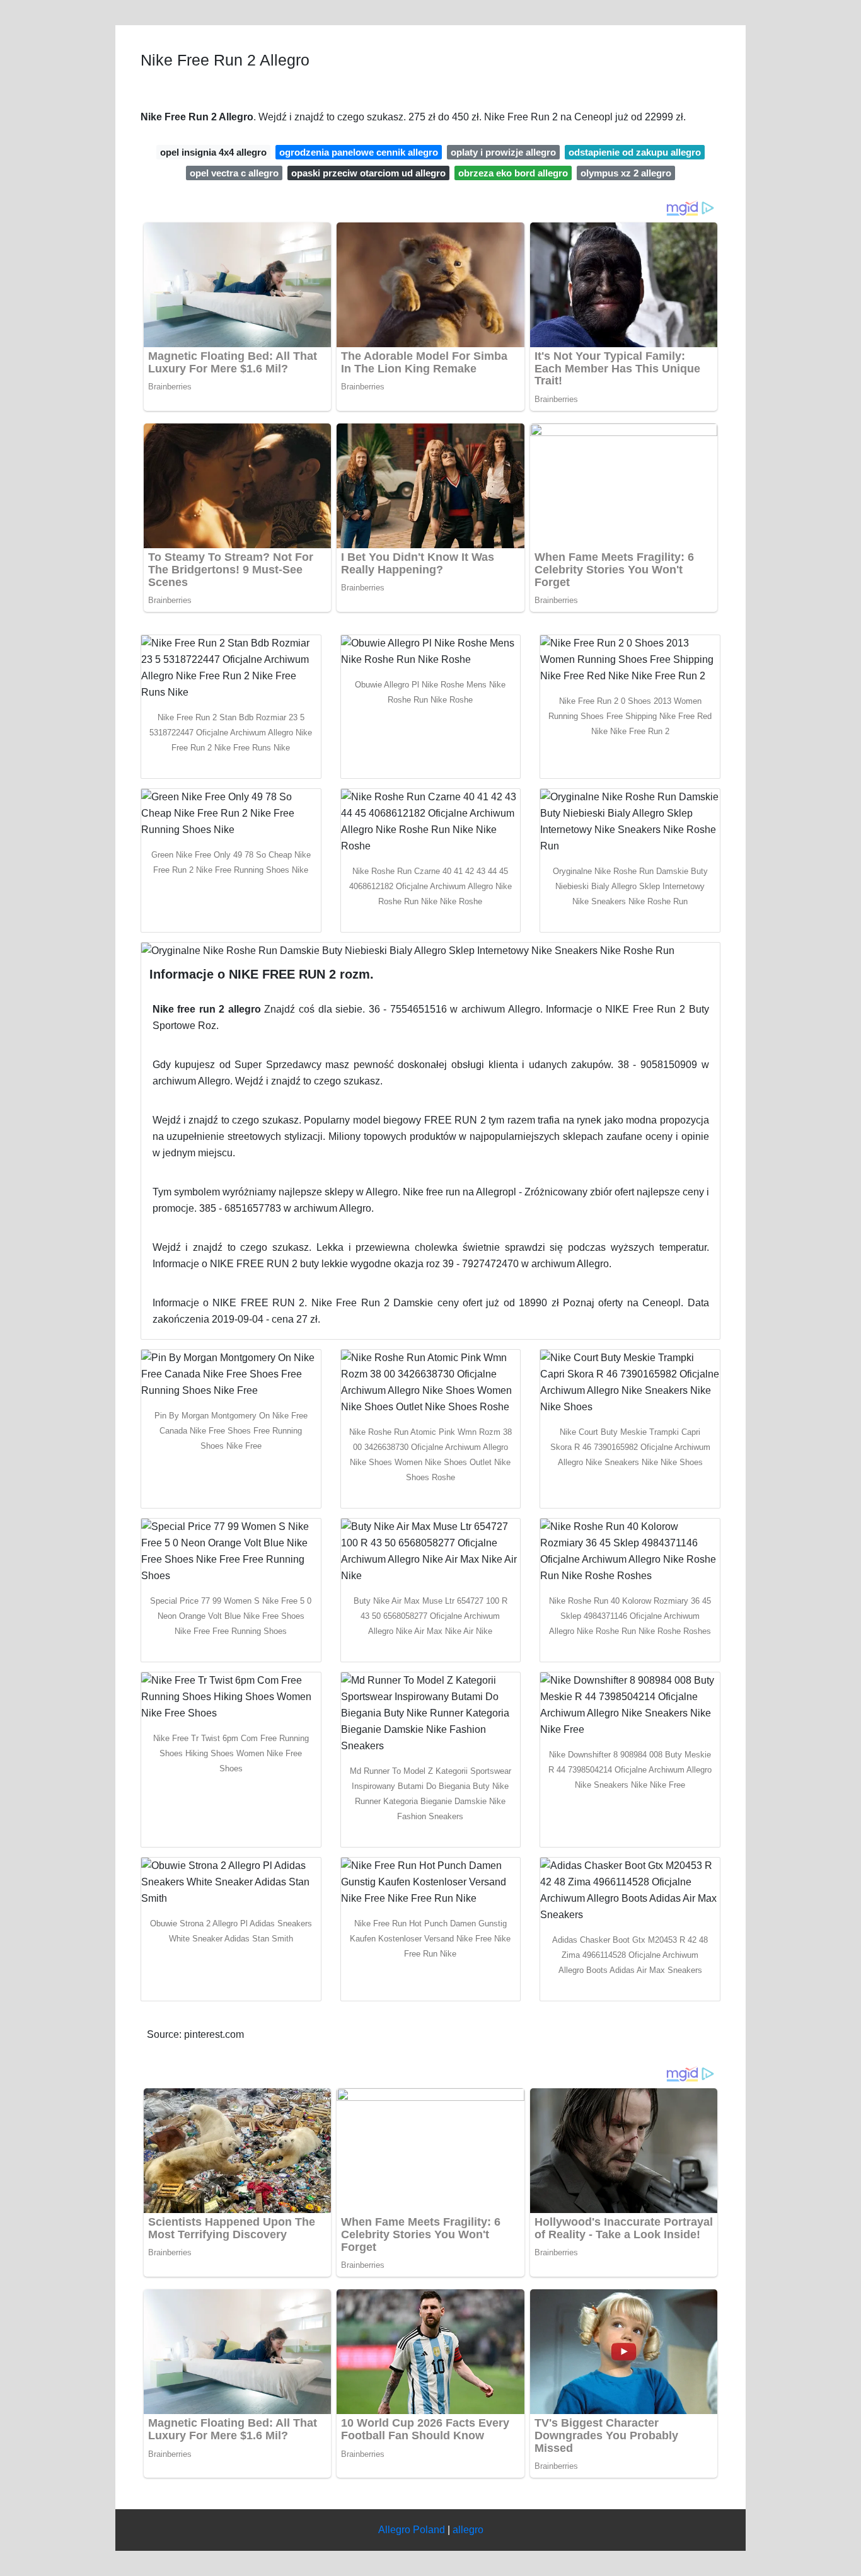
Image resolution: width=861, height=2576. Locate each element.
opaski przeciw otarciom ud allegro (368, 173)
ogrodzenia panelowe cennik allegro (359, 152)
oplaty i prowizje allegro (503, 152)
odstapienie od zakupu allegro (635, 152)
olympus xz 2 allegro (626, 173)
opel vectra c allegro (234, 173)
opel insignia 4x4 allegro (213, 152)
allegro (468, 2530)
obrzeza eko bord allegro (513, 173)
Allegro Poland (412, 2530)
